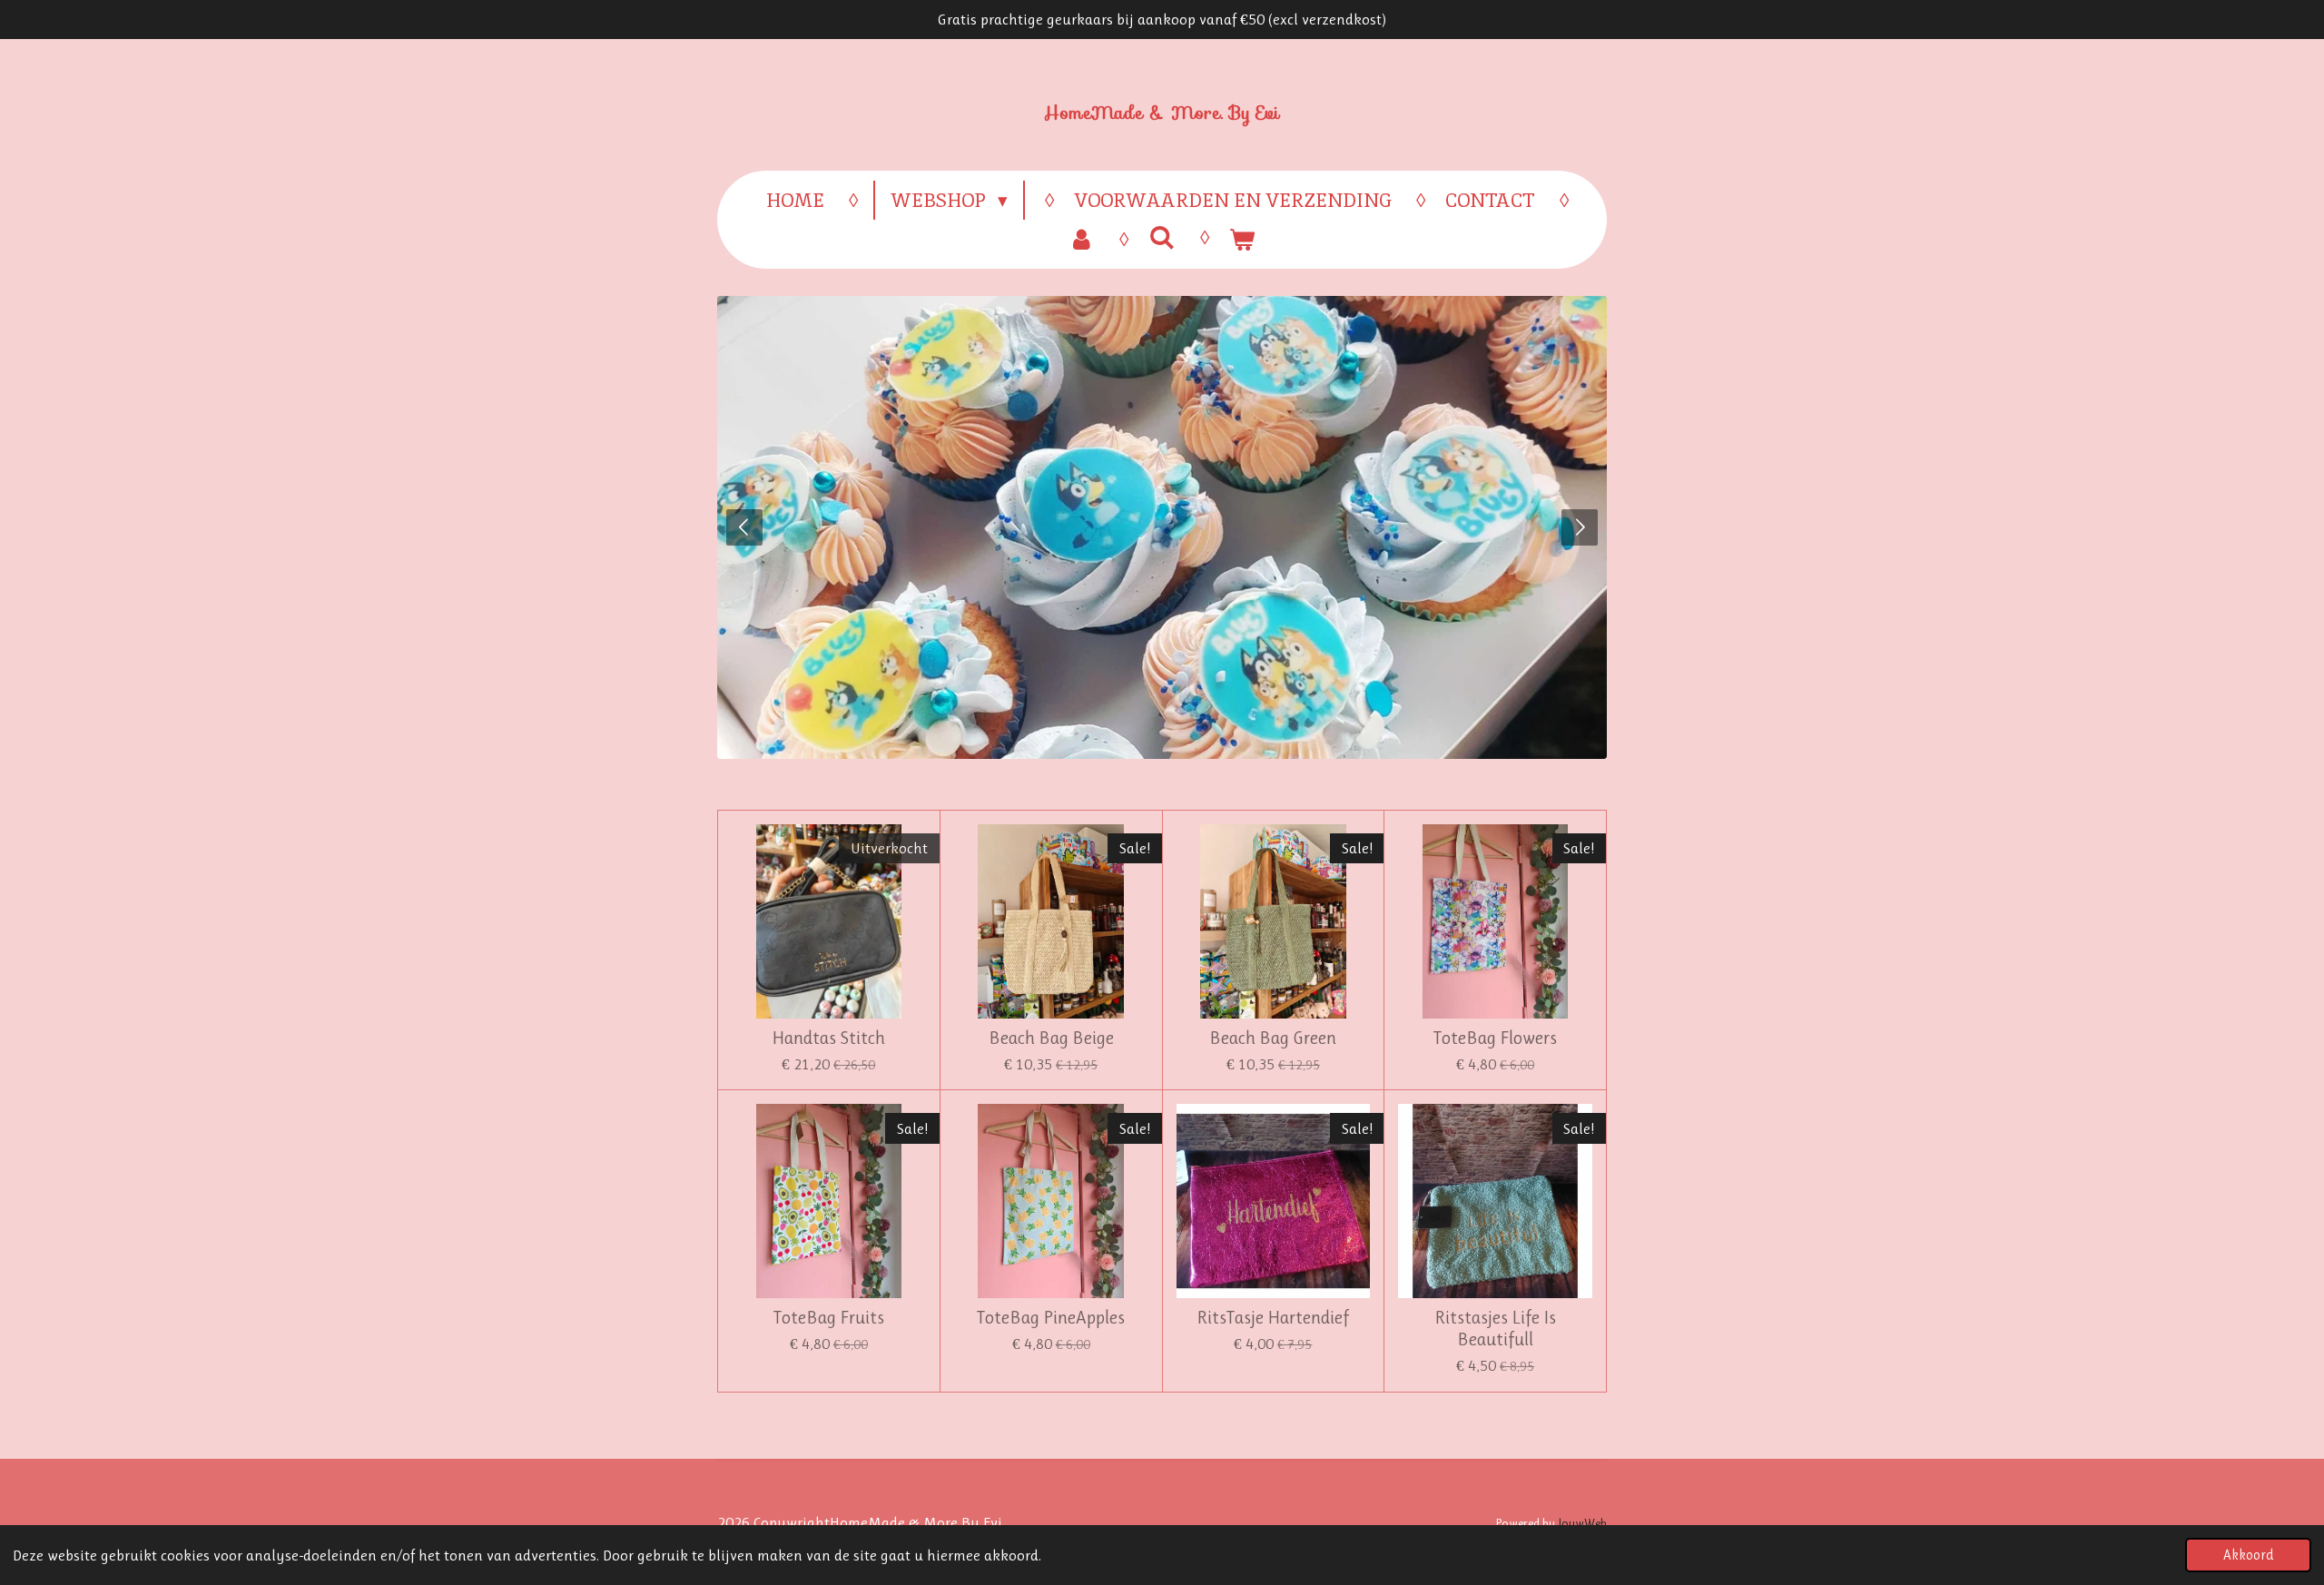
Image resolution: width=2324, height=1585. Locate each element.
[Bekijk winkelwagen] (1242, 240)
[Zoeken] (1162, 237)
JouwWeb (1582, 1523)
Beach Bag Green (1273, 1038)
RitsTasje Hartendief (1273, 1318)
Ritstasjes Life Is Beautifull (1495, 1329)
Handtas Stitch (828, 1038)
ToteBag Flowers (1495, 1038)
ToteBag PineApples (1051, 1318)
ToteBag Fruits (829, 1318)
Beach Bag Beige (1051, 1038)
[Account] (1082, 240)
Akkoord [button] (2248, 1555)
